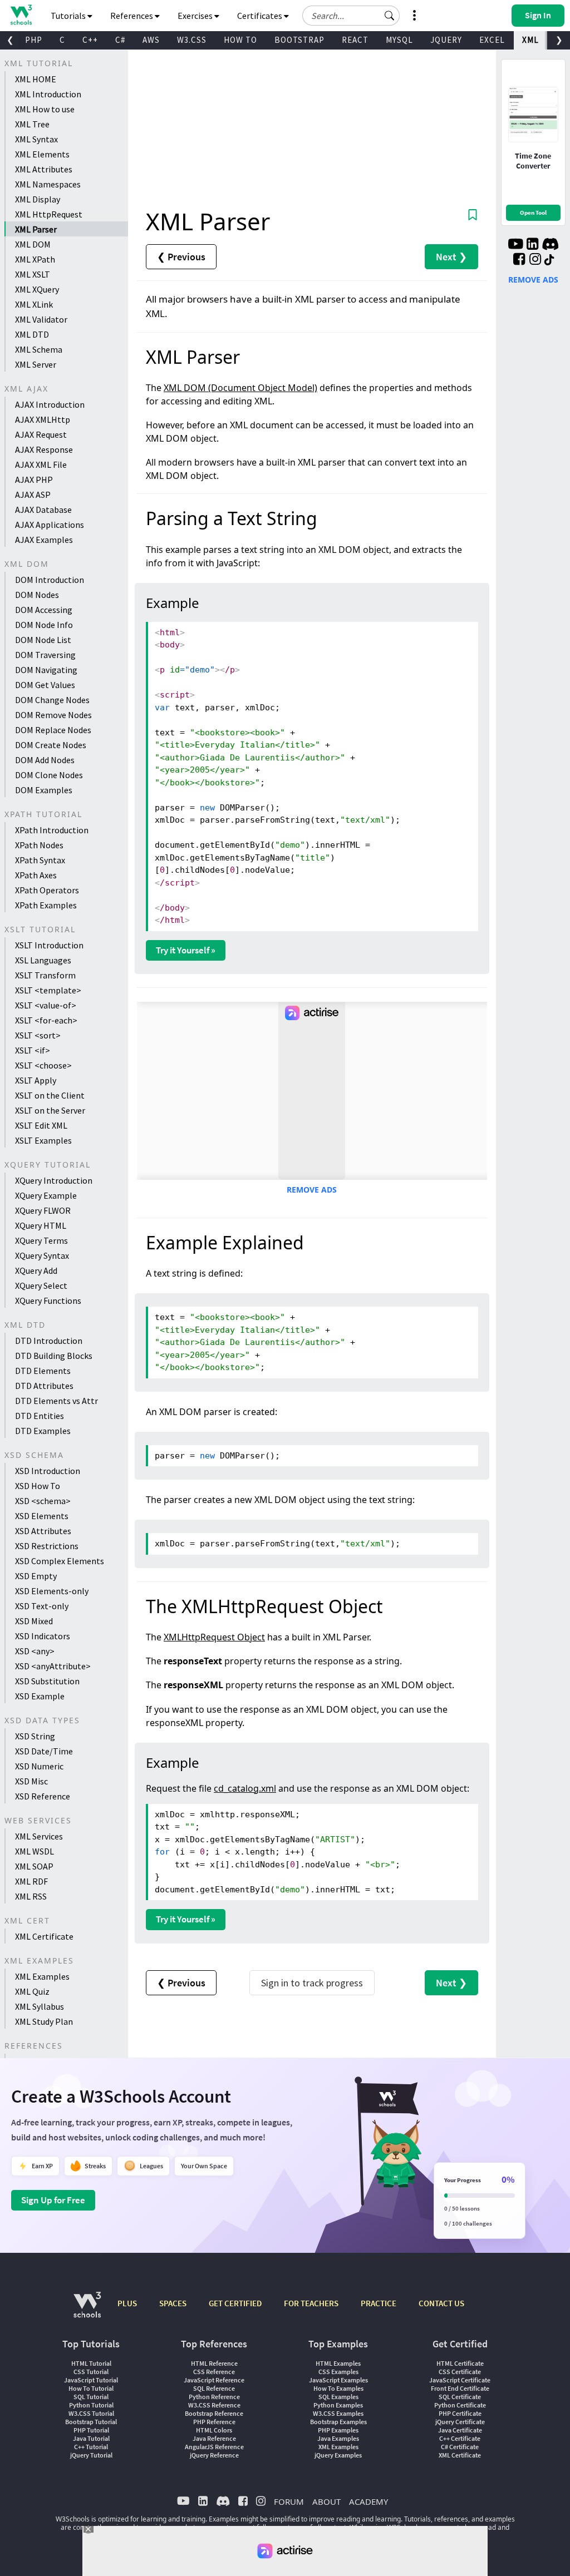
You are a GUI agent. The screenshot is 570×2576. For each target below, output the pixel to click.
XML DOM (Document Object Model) (240, 388)
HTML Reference (214, 2363)
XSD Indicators (43, 1636)
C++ (90, 40)
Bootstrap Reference (214, 2413)
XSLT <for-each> (46, 1020)
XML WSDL (35, 1851)
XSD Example (40, 1696)
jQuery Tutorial (91, 2455)
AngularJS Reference (214, 2447)
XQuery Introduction (54, 1180)
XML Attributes (44, 169)
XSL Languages (43, 960)
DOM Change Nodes (52, 700)
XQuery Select (41, 1285)
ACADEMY (368, 2501)
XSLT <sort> (38, 1035)
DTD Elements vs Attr (56, 1401)
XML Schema (39, 349)
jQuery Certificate (460, 2422)
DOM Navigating (46, 670)
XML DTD (32, 334)
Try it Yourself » (186, 950)
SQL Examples (338, 2397)
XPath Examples (46, 905)
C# (120, 40)
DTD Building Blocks (54, 1356)
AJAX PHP (34, 479)
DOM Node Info (44, 625)
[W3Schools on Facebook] (519, 260)
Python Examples (338, 2405)
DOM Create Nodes (51, 745)
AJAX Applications (50, 525)
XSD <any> (35, 1651)
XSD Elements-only (52, 1591)
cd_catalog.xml (245, 1788)
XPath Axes (36, 875)
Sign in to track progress (312, 1983)
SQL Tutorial (91, 2397)
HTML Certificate (460, 2363)
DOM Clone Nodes (49, 775)
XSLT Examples (43, 1140)
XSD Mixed (34, 1621)
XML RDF (31, 1881)
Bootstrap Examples (338, 2422)
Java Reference (214, 2438)
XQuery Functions (48, 1301)
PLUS (127, 2303)
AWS (151, 40)
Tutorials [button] (69, 16)
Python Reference (214, 2397)
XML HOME (36, 79)
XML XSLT (33, 274)
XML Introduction (48, 94)
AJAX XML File (41, 464)
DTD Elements (43, 1371)
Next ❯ (451, 257)
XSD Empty (36, 1576)
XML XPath (35, 259)
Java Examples (338, 2438)
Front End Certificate (460, 2388)
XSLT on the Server (50, 1110)
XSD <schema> (43, 1501)
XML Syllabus (40, 2006)
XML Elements (42, 154)
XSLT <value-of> (46, 1005)
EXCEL (492, 40)
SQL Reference (214, 2388)
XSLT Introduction (49, 945)
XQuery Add (36, 1270)
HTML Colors (214, 2430)
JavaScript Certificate (460, 2380)
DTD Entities (40, 1416)
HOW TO (240, 40)
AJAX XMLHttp (43, 419)
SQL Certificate (460, 2397)
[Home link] (21, 15)
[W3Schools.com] (87, 2310)
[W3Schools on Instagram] (535, 260)
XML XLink (34, 304)
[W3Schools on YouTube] (515, 245)
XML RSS (31, 1896)
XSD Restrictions (47, 1546)
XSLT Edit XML (41, 1125)
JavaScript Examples (338, 2380)
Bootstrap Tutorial (91, 2422)
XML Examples (42, 1976)
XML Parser (36, 229)
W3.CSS (192, 40)
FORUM (289, 2501)
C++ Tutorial (91, 2447)
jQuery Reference (214, 2455)
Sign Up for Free (53, 2200)
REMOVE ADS (312, 1190)
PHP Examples (338, 2430)
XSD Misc (31, 1781)
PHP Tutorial (91, 2430)
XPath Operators (47, 890)
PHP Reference (214, 2422)
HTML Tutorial (91, 2363)
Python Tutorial (91, 2405)
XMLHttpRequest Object (214, 1637)
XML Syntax (36, 139)
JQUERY (446, 40)
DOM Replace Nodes (53, 730)
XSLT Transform (45, 975)
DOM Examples (44, 790)
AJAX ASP (33, 495)
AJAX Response (44, 449)
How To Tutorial (91, 2388)
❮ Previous (181, 257)
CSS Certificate (460, 2372)
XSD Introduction (48, 1471)
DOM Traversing (45, 655)
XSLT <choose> (43, 1065)
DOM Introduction (50, 580)
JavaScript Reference (214, 2380)
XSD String (35, 1736)
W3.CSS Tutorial (91, 2413)
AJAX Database (43, 510)
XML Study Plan (44, 2021)
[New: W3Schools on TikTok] (549, 260)
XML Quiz (32, 1991)
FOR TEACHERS (311, 2303)
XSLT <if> (33, 1050)
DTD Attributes (44, 1386)
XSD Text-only (42, 1606)
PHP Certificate (460, 2413)
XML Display (38, 199)
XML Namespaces (48, 184)
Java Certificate (460, 2430)
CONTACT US (441, 2303)
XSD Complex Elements (60, 1561)
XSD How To (38, 1486)
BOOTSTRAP (299, 40)
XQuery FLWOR (43, 1210)
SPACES (173, 2303)
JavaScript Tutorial (91, 2380)
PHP (34, 40)
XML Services (39, 1836)
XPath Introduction (52, 830)
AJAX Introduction (50, 404)
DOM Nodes (37, 595)
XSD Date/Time (44, 1751)
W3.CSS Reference (214, 2405)
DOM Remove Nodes (53, 715)
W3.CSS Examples (338, 2413)
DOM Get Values (45, 685)
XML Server (36, 364)
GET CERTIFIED (235, 2303)
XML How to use (45, 109)
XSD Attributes (43, 1531)
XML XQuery (37, 289)
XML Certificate (44, 1936)
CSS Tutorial (91, 2372)
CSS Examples (338, 2372)
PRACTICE (379, 2303)
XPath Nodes (39, 845)
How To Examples (338, 2388)
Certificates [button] (261, 16)
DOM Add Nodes (45, 760)
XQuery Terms (41, 1240)
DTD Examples (43, 1431)
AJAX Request (41, 434)
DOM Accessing (44, 610)
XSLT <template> (48, 990)
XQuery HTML (41, 1225)
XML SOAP (34, 1866)
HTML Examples (338, 2363)
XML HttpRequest (49, 214)
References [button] (132, 16)
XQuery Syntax (42, 1255)
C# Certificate (460, 2447)
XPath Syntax (40, 860)
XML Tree (32, 124)
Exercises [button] (196, 16)
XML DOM (33, 244)
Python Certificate (460, 2405)
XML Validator (41, 319)
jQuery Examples (338, 2455)
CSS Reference (214, 2372)
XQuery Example (46, 1195)
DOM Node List (43, 640)
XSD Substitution (47, 1681)
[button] (390, 16)
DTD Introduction (49, 1341)
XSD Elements (42, 1516)
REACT (355, 40)
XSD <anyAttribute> (53, 1666)
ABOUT (326, 2501)
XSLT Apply (36, 1080)
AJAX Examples (44, 540)
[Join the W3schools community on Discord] (550, 245)
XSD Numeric (39, 1766)
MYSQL (399, 40)
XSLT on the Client (50, 1095)
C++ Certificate (460, 2438)
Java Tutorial (91, 2438)
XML (530, 40)
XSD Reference (43, 1796)
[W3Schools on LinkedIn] (532, 245)
